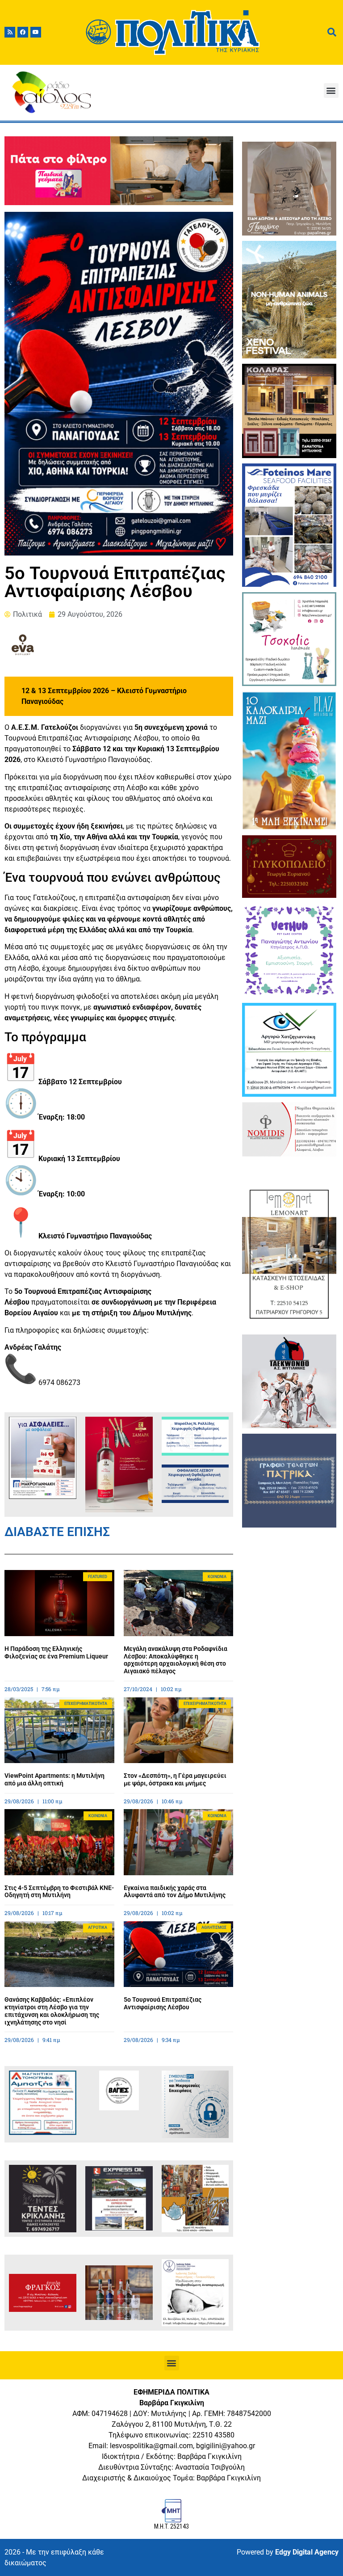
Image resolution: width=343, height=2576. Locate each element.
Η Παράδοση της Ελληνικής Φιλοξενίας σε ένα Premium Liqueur (56, 1652)
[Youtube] (36, 32)
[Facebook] (23, 32)
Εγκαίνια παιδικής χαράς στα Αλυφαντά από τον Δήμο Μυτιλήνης (175, 1892)
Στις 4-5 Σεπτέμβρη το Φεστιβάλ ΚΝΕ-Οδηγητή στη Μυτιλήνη (59, 1892)
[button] (331, 90)
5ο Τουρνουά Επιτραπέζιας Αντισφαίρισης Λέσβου (163, 2003)
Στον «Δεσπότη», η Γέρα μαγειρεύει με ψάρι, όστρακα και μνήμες (175, 1779)
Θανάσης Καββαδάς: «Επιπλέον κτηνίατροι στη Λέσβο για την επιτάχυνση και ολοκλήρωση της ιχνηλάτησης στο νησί (52, 2011)
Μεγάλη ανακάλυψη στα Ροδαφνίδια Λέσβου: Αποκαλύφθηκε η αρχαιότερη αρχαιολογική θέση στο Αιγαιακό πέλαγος (176, 1660)
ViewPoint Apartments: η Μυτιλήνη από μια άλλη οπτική (54, 1779)
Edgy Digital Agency (307, 2552)
